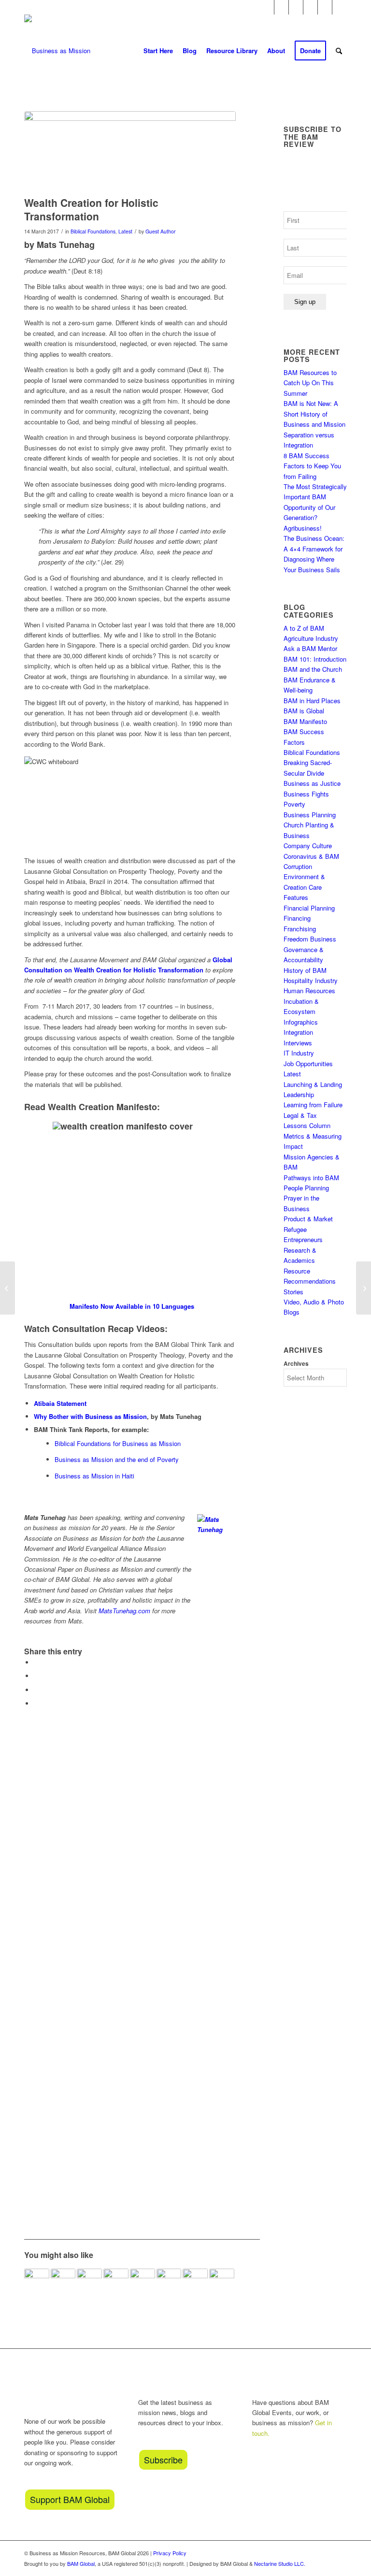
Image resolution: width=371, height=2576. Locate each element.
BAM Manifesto (305, 721)
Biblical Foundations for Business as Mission (118, 1443)
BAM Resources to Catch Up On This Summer (310, 383)
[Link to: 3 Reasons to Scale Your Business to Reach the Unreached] (63, 2281)
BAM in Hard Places (312, 701)
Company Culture (308, 846)
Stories (293, 1292)
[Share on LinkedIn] (36, 1690)
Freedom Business (310, 939)
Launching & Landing (313, 1084)
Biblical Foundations (93, 231)
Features (296, 897)
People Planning (306, 1188)
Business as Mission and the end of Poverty (117, 1459)
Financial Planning (309, 908)
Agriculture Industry (311, 638)
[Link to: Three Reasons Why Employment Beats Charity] (143, 2281)
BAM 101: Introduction (315, 659)
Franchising (300, 929)
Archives (296, 1364)
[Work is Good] (364, 1288)
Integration (298, 1032)
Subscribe (163, 2460)
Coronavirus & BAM (311, 856)
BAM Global (81, 2563)
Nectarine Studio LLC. (280, 2563)
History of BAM (305, 970)
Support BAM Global (70, 2499)
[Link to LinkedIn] (325, 7)
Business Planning (310, 815)
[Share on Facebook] (36, 1662)
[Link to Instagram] (281, 7)
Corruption (298, 866)
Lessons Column (307, 1125)
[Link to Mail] (340, 7)
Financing (297, 918)
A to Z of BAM (304, 628)
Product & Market (308, 1219)
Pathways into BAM (311, 1178)
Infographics (301, 1022)
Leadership (299, 1094)
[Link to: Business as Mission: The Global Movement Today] (222, 2281)
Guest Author (161, 231)
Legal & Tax (300, 1115)
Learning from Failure (313, 1105)
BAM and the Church (313, 669)
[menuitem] (158, 51)
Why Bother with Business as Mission (90, 1416)
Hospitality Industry (311, 980)
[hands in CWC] (130, 151)
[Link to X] (310, 7)
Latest (125, 231)
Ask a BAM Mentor (310, 648)
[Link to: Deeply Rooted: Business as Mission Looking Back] (37, 2281)
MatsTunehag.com (124, 1611)
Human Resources (309, 991)
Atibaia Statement (60, 1403)
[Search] (339, 51)
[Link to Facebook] (267, 7)
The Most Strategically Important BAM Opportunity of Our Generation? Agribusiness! (315, 507)
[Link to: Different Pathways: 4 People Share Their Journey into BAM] (169, 2281)
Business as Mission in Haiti (94, 1476)
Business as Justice (312, 783)
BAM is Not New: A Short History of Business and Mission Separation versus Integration (314, 424)
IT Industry (299, 1053)
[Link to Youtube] (296, 7)
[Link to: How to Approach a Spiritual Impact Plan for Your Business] (195, 2281)
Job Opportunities (308, 1064)
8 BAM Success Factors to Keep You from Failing (312, 466)
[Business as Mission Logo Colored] (57, 51)
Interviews (298, 1043)
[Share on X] (36, 1676)
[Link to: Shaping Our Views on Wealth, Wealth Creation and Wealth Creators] (116, 2281)
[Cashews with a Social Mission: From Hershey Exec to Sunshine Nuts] (7, 1288)
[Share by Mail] (36, 1703)
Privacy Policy (170, 2553)
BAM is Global (304, 711)
